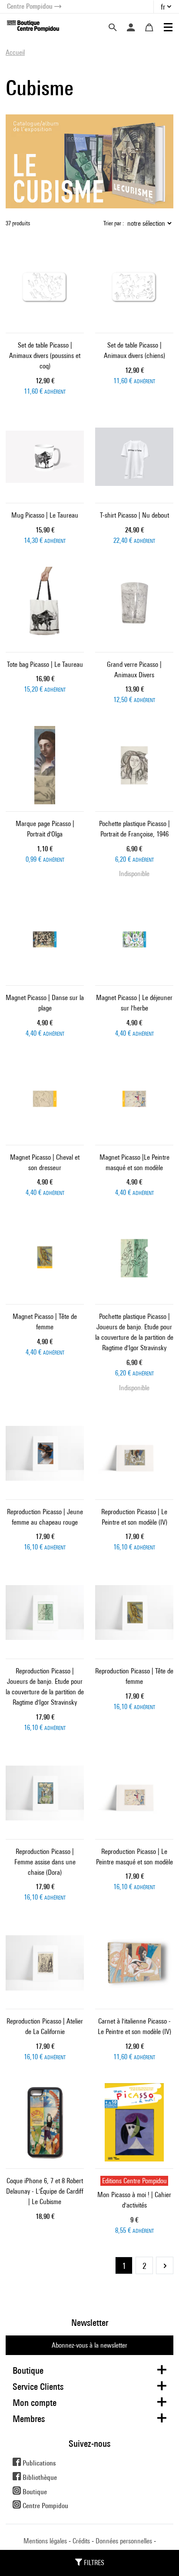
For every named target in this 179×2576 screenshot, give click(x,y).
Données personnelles (124, 2541)
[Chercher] (113, 27)
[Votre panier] (149, 27)
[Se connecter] (131, 27)
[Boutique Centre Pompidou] (33, 25)
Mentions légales (45, 2541)
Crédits (81, 2541)
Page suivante (165, 2265)
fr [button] (163, 7)
